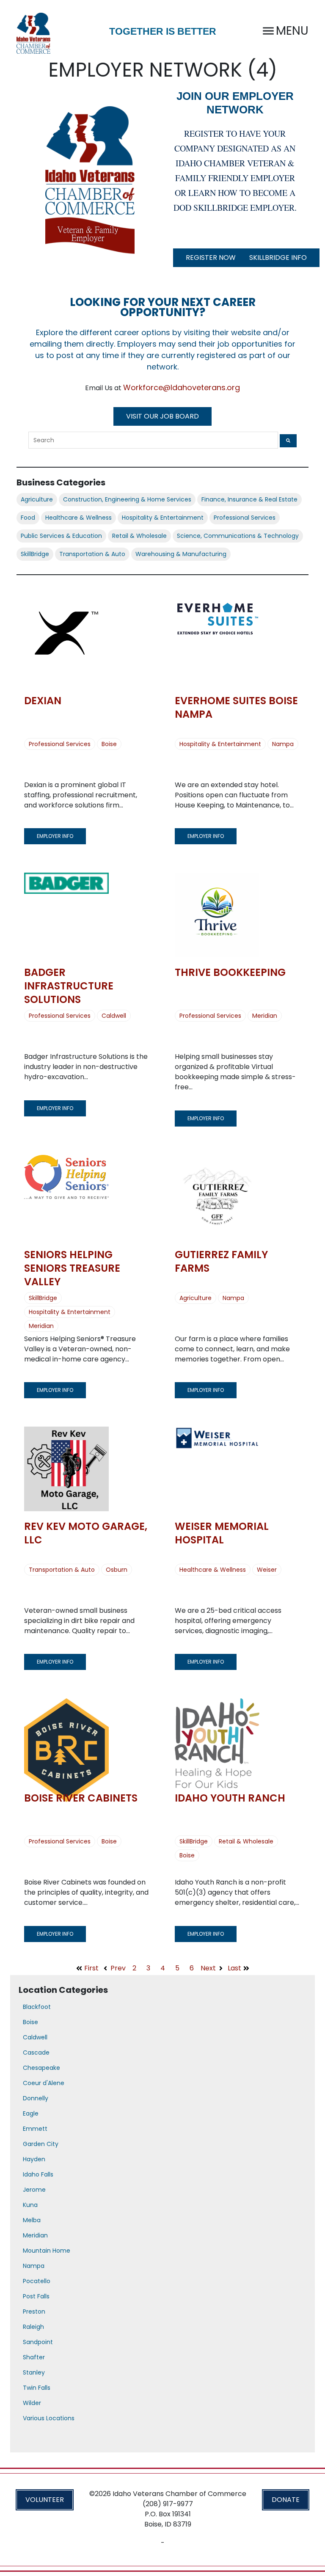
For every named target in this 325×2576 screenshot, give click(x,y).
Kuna (30, 2205)
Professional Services (245, 518)
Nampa (283, 744)
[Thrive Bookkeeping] (217, 915)
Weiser (267, 1570)
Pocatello (37, 2281)
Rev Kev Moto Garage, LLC (86, 1533)
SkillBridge (35, 554)
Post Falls (36, 2296)
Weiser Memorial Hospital (222, 1533)
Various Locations (49, 2418)
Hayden (34, 2159)
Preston (34, 2312)
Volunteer (45, 2500)
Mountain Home (47, 2251)
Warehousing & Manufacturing (181, 554)
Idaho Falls (38, 2174)
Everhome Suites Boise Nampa (236, 707)
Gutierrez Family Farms (221, 1261)
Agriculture (37, 499)
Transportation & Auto (92, 554)
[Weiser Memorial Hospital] (217, 1469)
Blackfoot (37, 2007)
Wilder (32, 2403)
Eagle (31, 2113)
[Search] (288, 441)
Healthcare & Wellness (78, 518)
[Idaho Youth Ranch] (217, 1741)
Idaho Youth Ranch (230, 1798)
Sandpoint (38, 2342)
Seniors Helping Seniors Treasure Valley (72, 1268)
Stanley (34, 2372)
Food (28, 518)
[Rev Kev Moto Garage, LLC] (66, 1469)
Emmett (35, 2129)
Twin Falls (37, 2388)
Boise (109, 744)
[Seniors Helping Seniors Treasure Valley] (66, 1197)
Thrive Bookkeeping (230, 972)
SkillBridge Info (278, 258)
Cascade (36, 2053)
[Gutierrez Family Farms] (217, 1197)
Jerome (34, 2190)
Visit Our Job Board (162, 416)
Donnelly (36, 2098)
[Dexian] (66, 643)
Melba (32, 2220)
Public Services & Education (61, 536)
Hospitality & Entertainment (163, 518)
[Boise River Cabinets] (66, 1741)
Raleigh (33, 2327)
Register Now (211, 258)
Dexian (43, 701)
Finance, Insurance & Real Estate (249, 499)
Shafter (34, 2357)
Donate (286, 2500)
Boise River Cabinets (81, 1798)
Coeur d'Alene (44, 2083)
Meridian (265, 1016)
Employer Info (55, 836)
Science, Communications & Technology (238, 536)
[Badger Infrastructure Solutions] (66, 915)
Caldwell (114, 1016)
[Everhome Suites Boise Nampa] (217, 643)
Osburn (117, 1570)
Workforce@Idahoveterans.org (182, 387)
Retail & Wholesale (139, 536)
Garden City (41, 2144)
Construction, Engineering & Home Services (127, 499)
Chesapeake (41, 2068)
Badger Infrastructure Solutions (69, 986)
